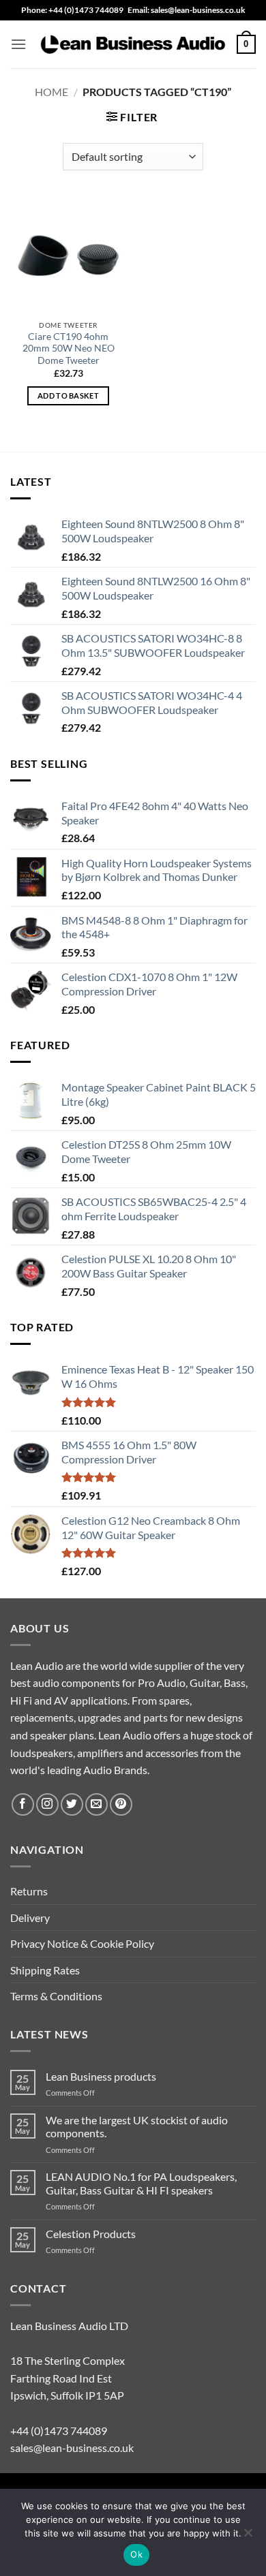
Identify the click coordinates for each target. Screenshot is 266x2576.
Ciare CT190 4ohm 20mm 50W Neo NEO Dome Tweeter (69, 348)
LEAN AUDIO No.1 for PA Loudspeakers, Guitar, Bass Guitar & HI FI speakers (141, 2183)
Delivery (30, 1918)
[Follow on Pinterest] (121, 1804)
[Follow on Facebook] (23, 1804)
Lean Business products (101, 2076)
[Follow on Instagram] (47, 1804)
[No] (248, 2536)
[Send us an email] (97, 1804)
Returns (29, 1891)
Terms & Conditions (56, 1996)
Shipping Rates (45, 1970)
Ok (136, 2554)
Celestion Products (91, 2234)
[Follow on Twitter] (72, 1804)
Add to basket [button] (68, 395)
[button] (18, 44)
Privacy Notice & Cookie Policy (82, 1943)
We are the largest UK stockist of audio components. (137, 2126)
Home (51, 92)
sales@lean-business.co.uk (72, 2448)
